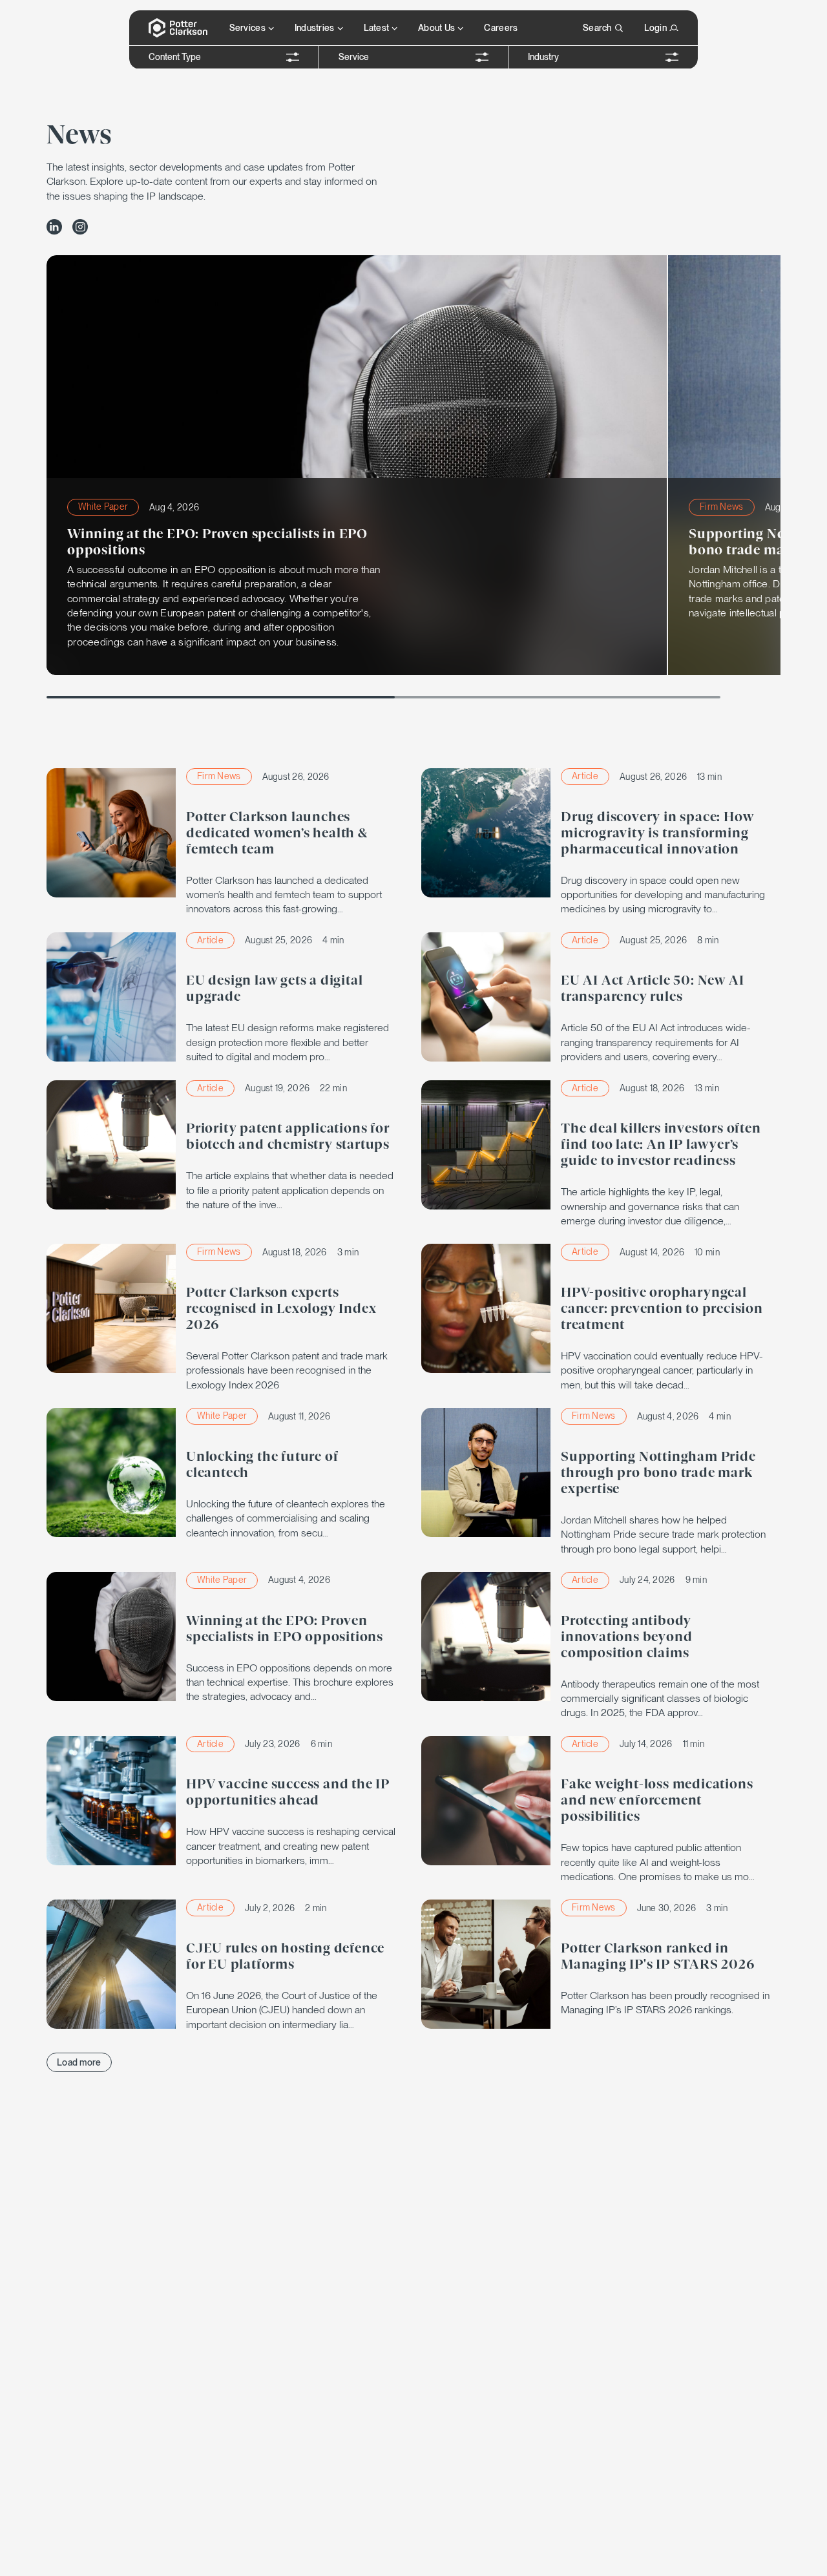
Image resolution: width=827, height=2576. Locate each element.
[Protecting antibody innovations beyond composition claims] (601, 1646)
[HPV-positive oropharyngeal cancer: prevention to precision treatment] (601, 1318)
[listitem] (54, 227)
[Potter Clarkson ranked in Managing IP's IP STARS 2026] (601, 1964)
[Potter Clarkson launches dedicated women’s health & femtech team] (226, 843)
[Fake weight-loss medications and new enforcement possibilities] (601, 1810)
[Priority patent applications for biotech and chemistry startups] (226, 1147)
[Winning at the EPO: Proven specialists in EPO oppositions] (226, 1638)
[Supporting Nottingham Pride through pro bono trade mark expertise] (601, 1482)
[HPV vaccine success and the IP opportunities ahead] (226, 1802)
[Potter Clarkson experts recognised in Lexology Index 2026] (226, 1318)
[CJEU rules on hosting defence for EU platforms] (226, 1966)
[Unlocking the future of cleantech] (226, 1474)
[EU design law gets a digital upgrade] (226, 999)
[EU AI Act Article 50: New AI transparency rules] (601, 999)
